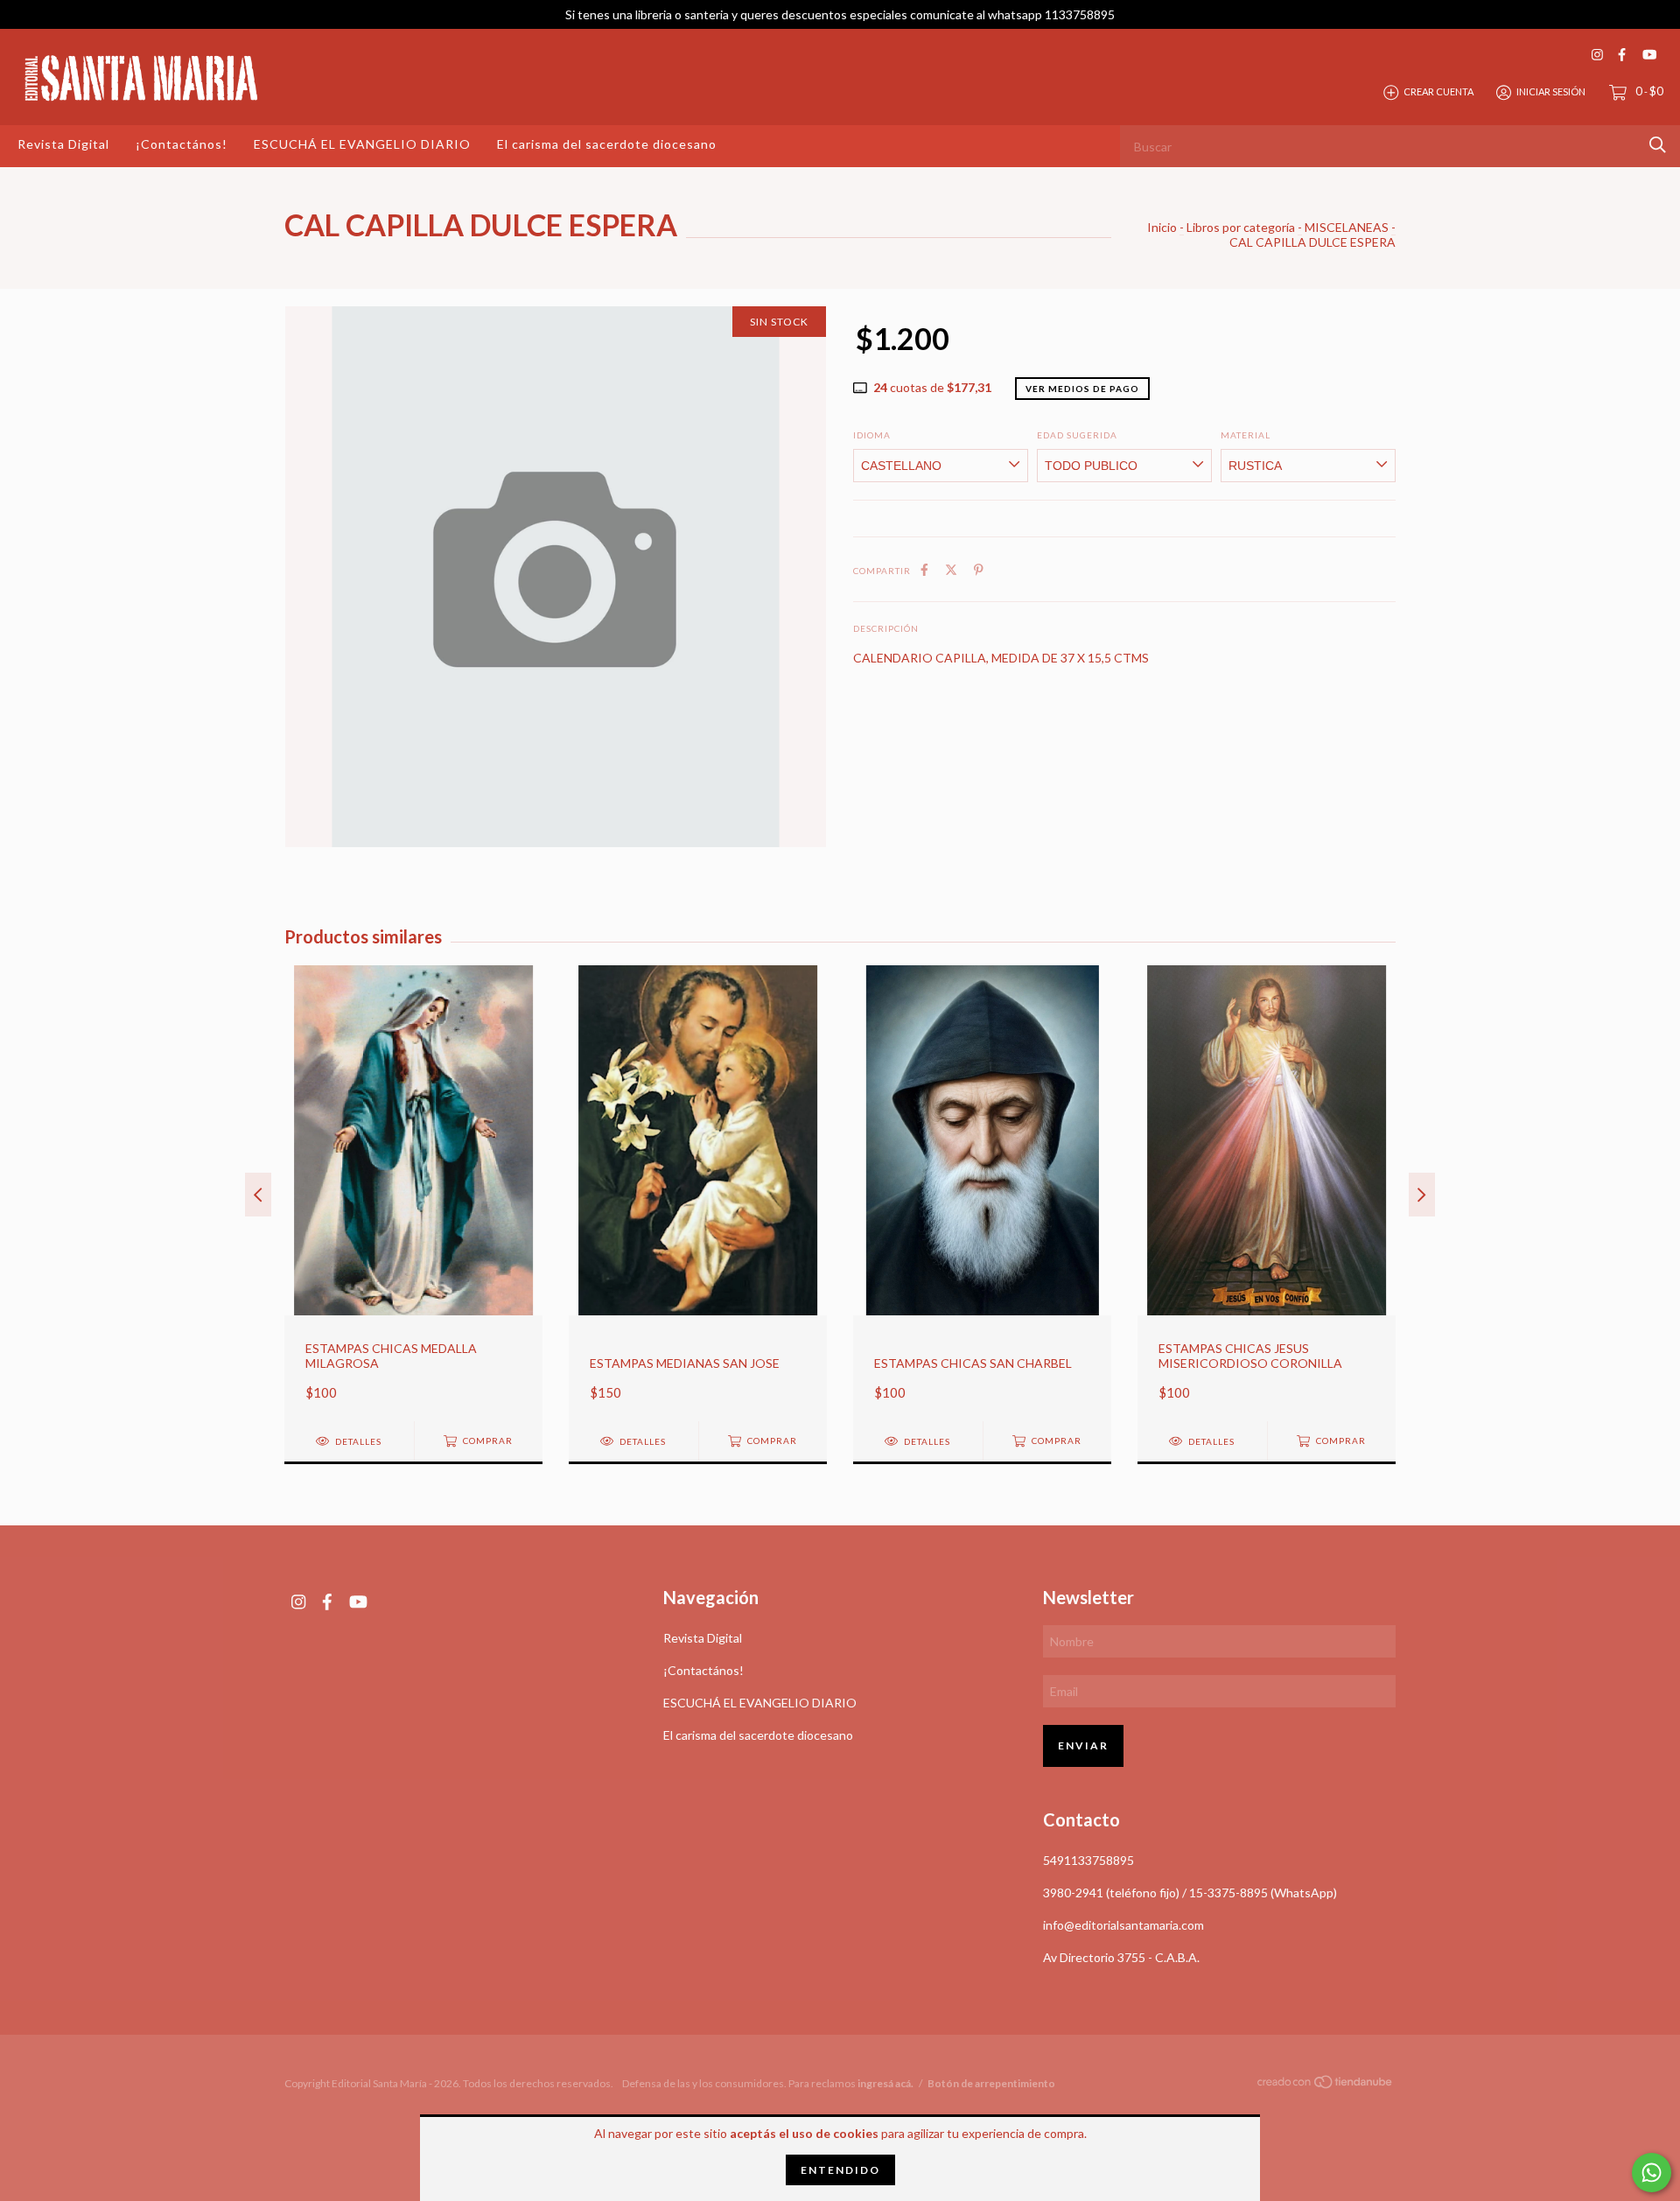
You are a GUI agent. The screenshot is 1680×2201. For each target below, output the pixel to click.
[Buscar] (1658, 145)
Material (1246, 435)
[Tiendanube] (1326, 2085)
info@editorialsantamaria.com (1123, 1925)
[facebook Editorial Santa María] (1622, 55)
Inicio (1162, 227)
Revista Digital (63, 144)
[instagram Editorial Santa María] (1597, 55)
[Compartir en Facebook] (924, 569)
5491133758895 (1088, 1860)
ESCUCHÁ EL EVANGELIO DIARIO (362, 144)
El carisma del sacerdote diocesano (607, 144)
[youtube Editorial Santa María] (1649, 55)
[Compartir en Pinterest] (979, 569)
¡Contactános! (182, 144)
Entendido (840, 2170)
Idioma (872, 435)
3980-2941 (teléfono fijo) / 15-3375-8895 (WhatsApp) (1190, 1893)
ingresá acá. (885, 2083)
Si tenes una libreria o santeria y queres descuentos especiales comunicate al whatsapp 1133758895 (840, 14)
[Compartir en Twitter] (951, 569)
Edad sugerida (1077, 435)
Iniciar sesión (1551, 91)
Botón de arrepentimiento (991, 2083)
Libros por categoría (1241, 227)
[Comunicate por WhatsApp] (1652, 2173)
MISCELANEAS (1347, 227)
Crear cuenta (1438, 91)
